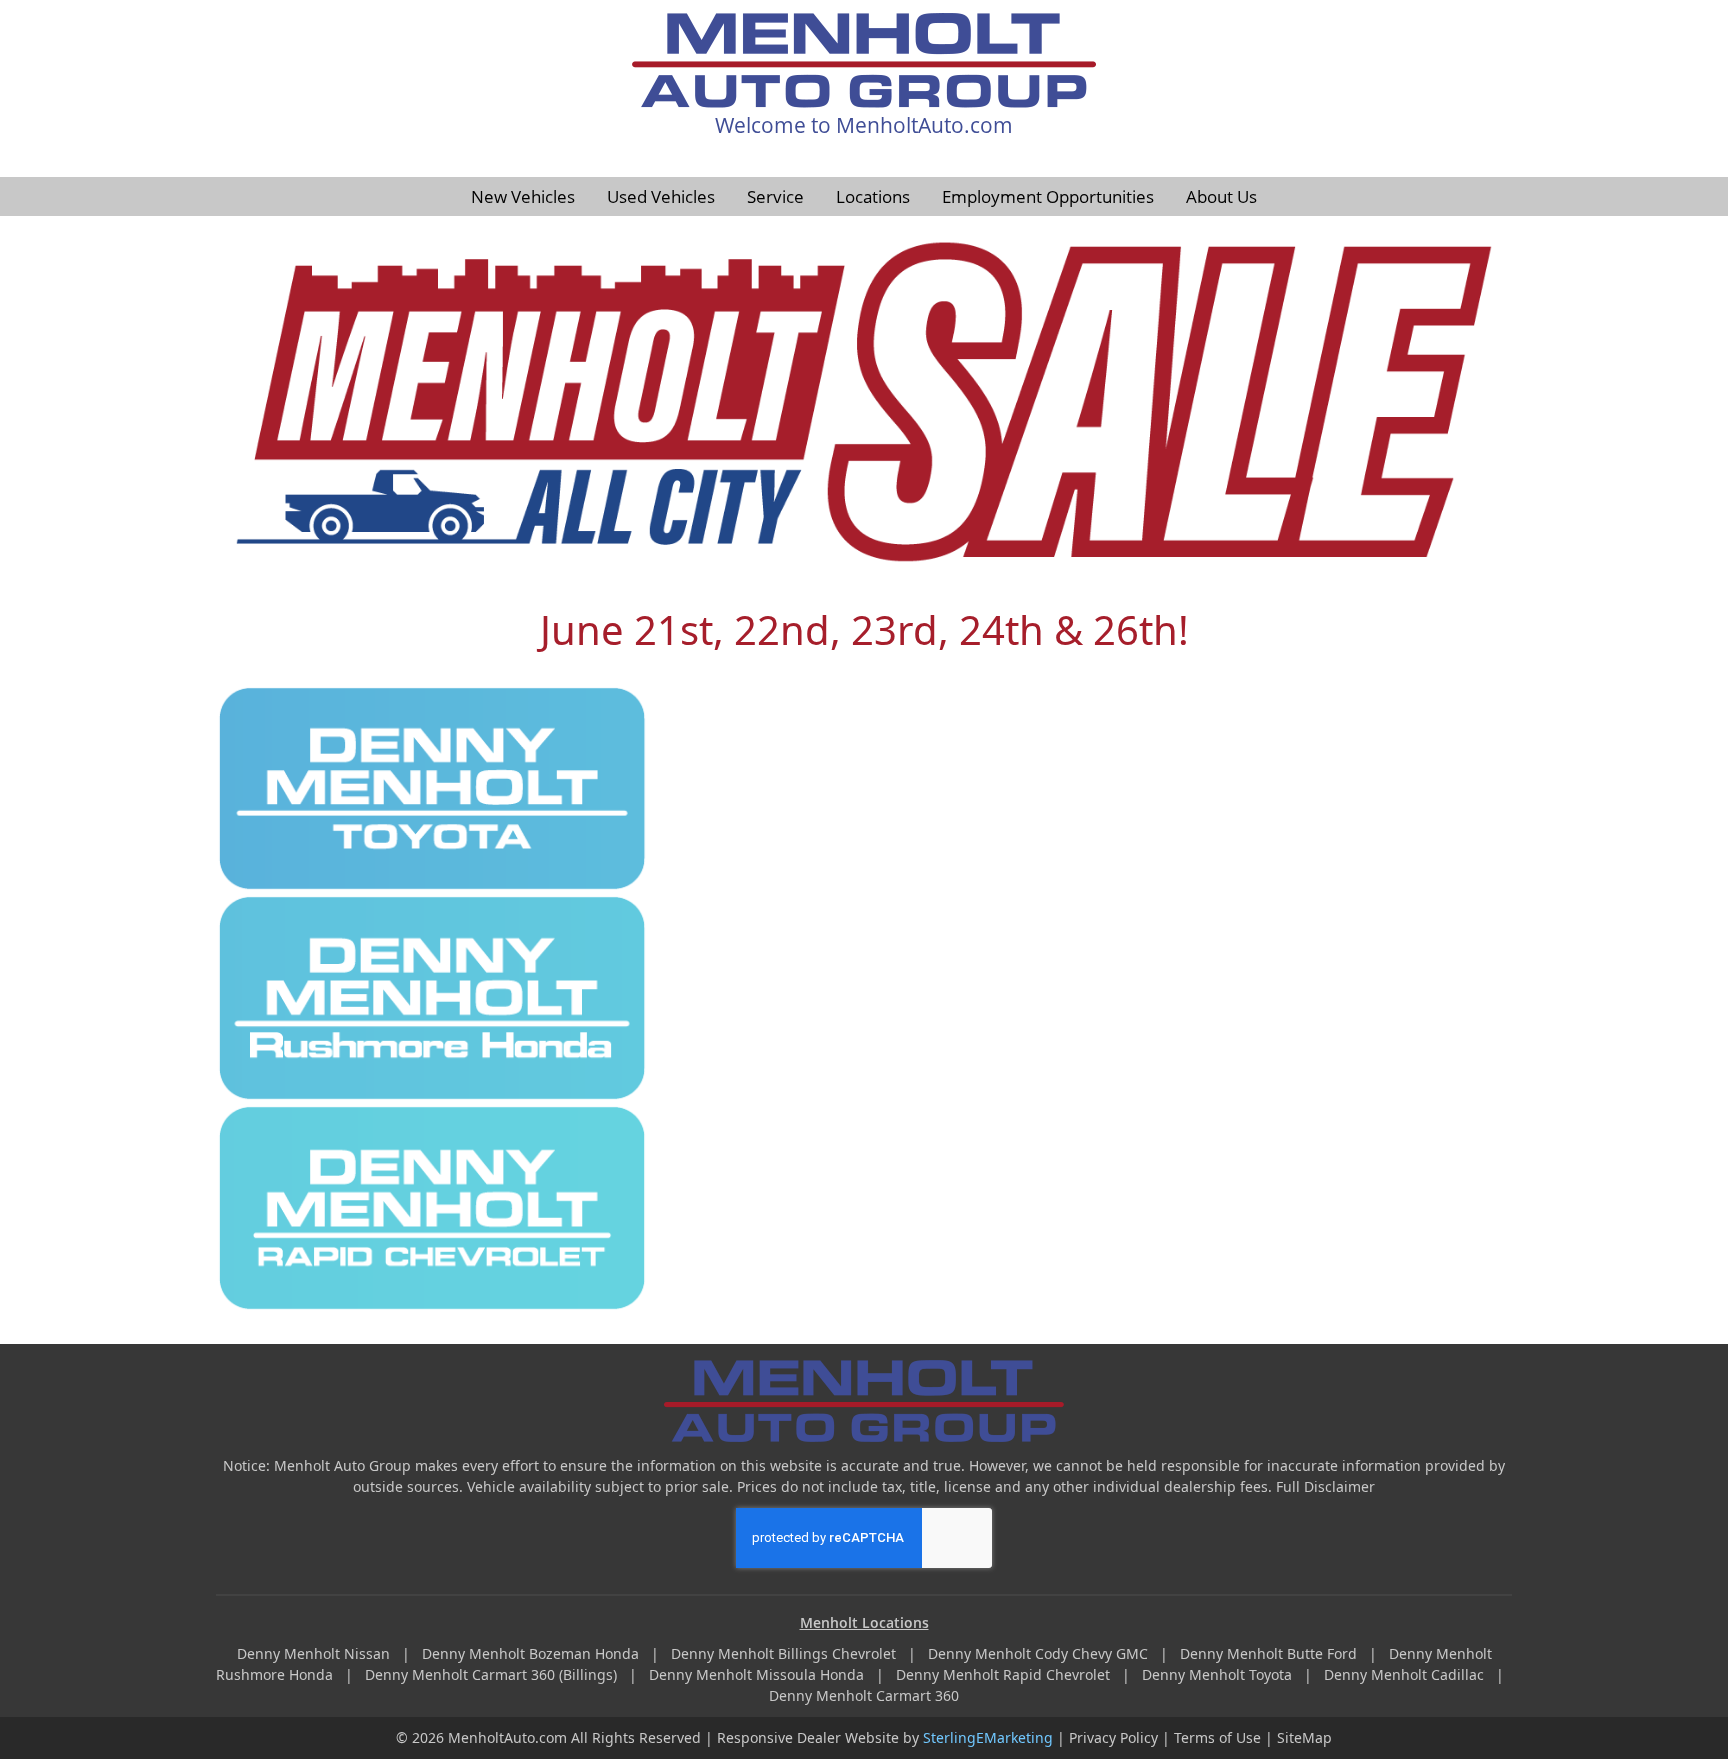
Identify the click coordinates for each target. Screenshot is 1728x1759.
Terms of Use (1217, 1737)
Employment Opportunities (1048, 196)
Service (775, 196)
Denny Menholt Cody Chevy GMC (1040, 1653)
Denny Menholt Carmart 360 (864, 1695)
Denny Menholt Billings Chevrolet (785, 1653)
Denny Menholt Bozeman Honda (532, 1653)
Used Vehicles (661, 196)
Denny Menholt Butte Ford (1270, 1653)
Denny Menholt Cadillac (1406, 1674)
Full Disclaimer (1325, 1486)
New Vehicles (523, 196)
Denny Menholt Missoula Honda (758, 1674)
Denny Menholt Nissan (315, 1653)
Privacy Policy (1113, 1737)
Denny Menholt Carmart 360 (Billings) (493, 1674)
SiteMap (1304, 1737)
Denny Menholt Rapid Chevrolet (1005, 1674)
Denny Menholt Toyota (1219, 1674)
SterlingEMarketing (988, 1737)
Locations (873, 196)
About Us (1221, 196)
